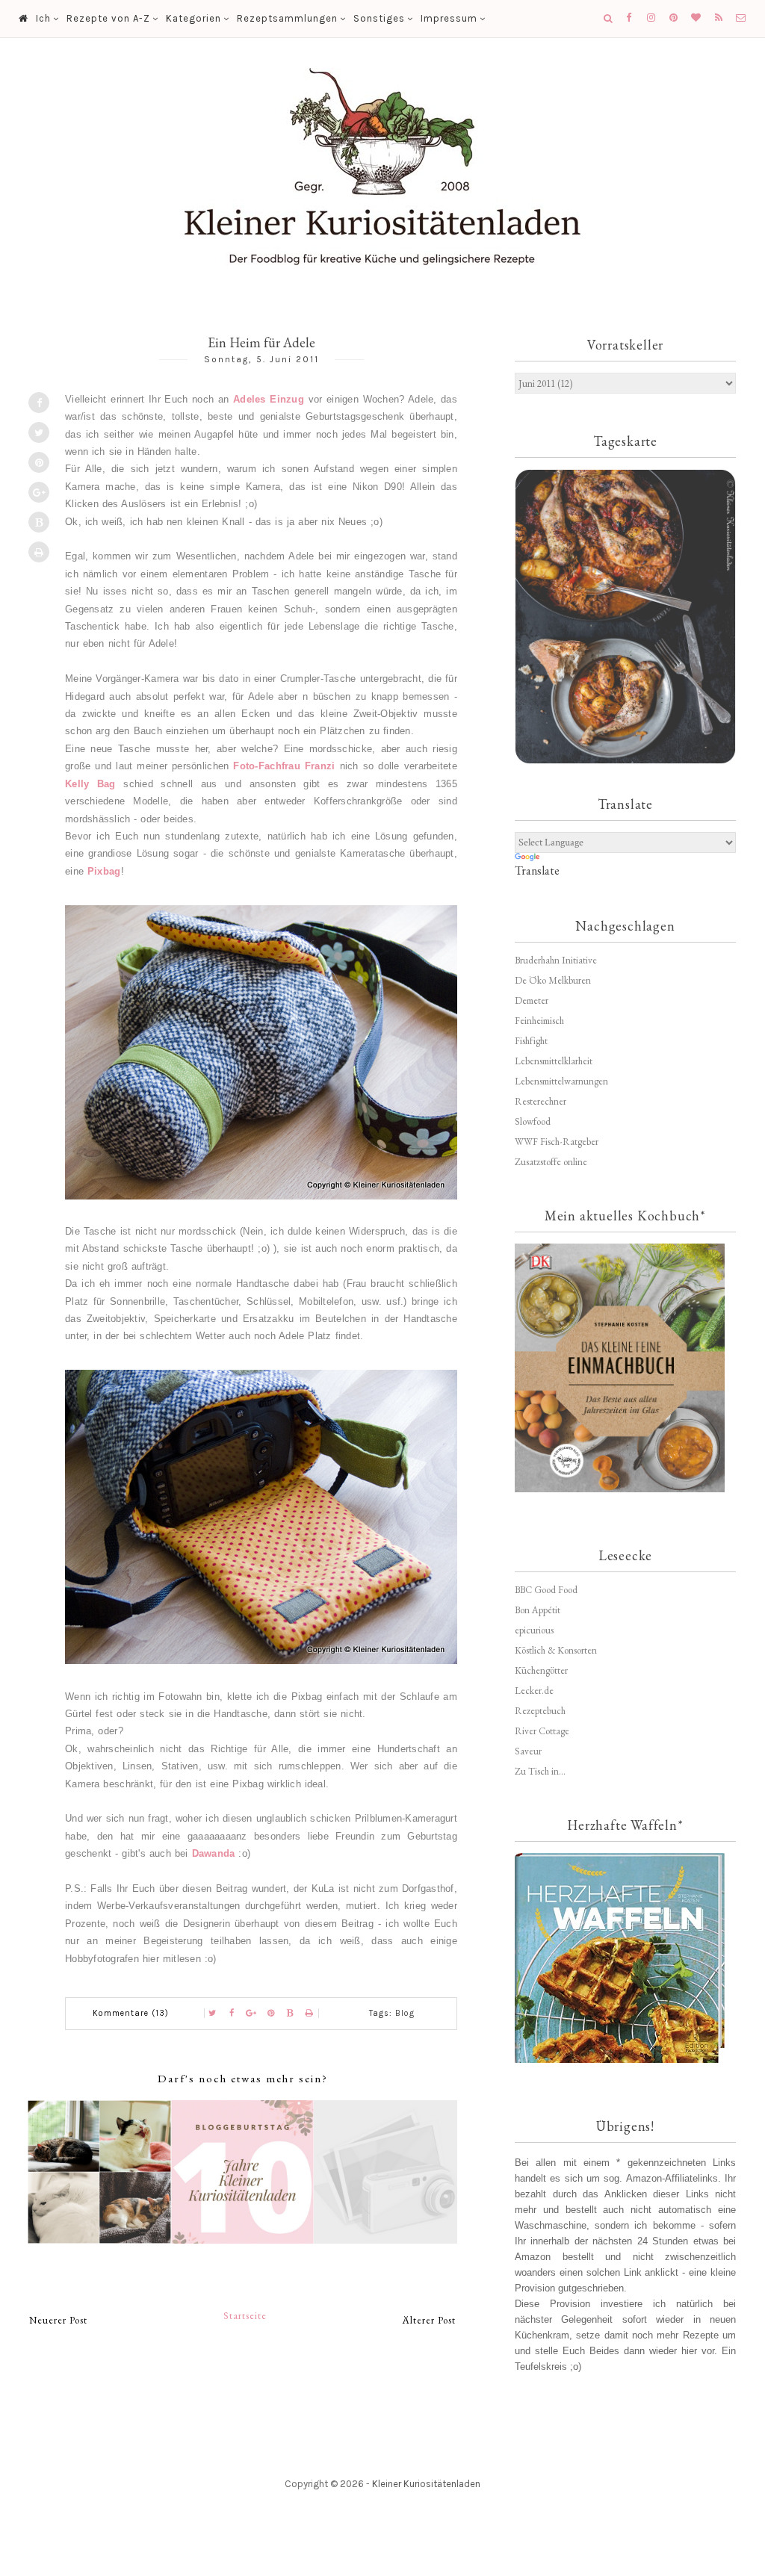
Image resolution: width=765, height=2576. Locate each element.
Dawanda (214, 1853)
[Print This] (39, 552)
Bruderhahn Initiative (556, 960)
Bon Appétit (538, 1610)
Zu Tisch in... (540, 1771)
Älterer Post (429, 2320)
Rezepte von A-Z (108, 18)
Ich (43, 18)
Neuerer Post (58, 2320)
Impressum (449, 18)
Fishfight (531, 1041)
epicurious (534, 1630)
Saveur (528, 1751)
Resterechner (541, 1101)
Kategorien (193, 18)
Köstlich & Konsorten (556, 1650)
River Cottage (542, 1731)
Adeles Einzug (269, 399)
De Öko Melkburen (553, 980)
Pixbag (104, 871)
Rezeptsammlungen (287, 18)
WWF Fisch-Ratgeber (557, 1142)
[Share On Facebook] (39, 403)
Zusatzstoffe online (551, 1162)
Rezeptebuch (540, 1711)
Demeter (532, 1000)
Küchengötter (541, 1670)
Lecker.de (534, 1691)
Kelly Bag (90, 784)
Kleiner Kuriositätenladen (426, 2484)
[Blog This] (39, 522)
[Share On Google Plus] (39, 492)
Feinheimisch (539, 1021)
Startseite (245, 2316)
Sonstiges (379, 18)
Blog (405, 2013)
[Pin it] (39, 462)
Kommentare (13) (131, 2013)
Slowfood (533, 1121)
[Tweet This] (39, 432)
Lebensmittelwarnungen (561, 1081)
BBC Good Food (546, 1590)
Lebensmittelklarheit (554, 1061)
